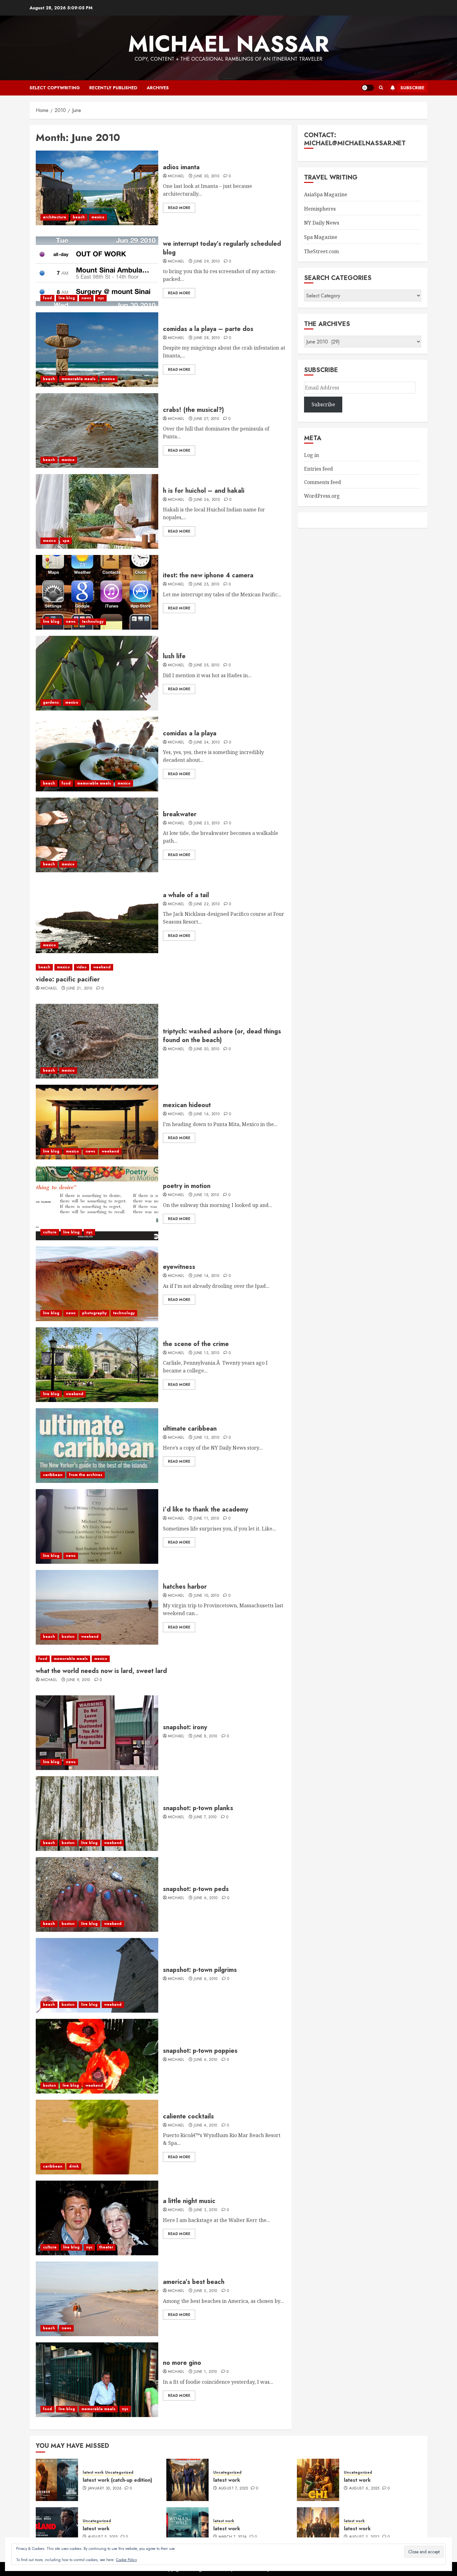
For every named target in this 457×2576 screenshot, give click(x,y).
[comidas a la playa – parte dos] (97, 350)
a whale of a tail (186, 895)
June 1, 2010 (205, 2372)
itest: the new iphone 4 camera (208, 575)
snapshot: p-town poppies (200, 2051)
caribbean (53, 1475)
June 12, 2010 (206, 1438)
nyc (101, 298)
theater (106, 2247)
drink (74, 2166)
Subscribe (412, 88)
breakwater (180, 814)
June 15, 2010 (206, 1195)
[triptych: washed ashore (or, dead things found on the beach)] (97, 1041)
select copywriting (55, 88)
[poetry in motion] (97, 1203)
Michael (176, 176)
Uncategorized (119, 2473)
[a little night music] (97, 2218)
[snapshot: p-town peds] (97, 1894)
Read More (179, 208)
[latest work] (187, 2480)
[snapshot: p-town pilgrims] (97, 1975)
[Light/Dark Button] (368, 88)
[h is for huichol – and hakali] (97, 511)
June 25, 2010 (206, 585)
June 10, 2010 (206, 1596)
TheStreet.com (321, 251)
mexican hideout (187, 1105)
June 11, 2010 (206, 1519)
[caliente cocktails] (97, 2137)
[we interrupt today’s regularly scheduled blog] (97, 269)
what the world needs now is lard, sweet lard (101, 1671)
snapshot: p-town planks (198, 1808)
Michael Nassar (228, 44)
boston (68, 1637)
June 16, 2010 (207, 1114)
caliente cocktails (188, 2116)
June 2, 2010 (205, 2291)
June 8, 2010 (205, 1736)
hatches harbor (185, 1587)
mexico (98, 217)
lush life (174, 656)
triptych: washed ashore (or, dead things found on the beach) (222, 1036)
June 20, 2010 (206, 1049)
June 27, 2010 (206, 419)
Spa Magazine (321, 237)
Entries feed (319, 469)
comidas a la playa (190, 733)
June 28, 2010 (207, 338)
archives (158, 88)
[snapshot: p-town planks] (97, 1814)
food (47, 298)
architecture (55, 217)
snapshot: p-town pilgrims (200, 1970)
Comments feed (323, 482)
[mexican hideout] (97, 1122)
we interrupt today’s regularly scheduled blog (222, 248)
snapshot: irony (185, 1727)
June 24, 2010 (207, 743)
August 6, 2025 (364, 2489)
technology (93, 622)
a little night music (189, 2201)
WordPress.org (322, 496)
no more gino (182, 2363)
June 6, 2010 (205, 1898)
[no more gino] (97, 2380)
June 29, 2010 (207, 262)
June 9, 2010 (78, 1680)
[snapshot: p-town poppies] (97, 2056)
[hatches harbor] (97, 1607)
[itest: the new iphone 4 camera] (97, 592)
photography (94, 1313)
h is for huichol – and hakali (204, 491)
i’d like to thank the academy (205, 1509)
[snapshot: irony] (97, 1733)
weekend (102, 967)
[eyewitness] (97, 1284)
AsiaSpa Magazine (326, 194)
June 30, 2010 (206, 176)
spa (66, 541)
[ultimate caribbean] (97, 1446)
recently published (113, 88)
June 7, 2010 (205, 1817)
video (82, 967)
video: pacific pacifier (68, 979)
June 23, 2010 (207, 823)
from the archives (86, 1475)
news (86, 298)
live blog (67, 298)
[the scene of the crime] (97, 1365)
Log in (312, 455)
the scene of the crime (196, 1344)
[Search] (381, 88)
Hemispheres (320, 209)
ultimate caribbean (190, 1429)
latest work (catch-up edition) (118, 2480)
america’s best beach (194, 2282)
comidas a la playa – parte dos (208, 329)
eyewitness (179, 1267)
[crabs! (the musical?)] (97, 431)
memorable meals (78, 379)
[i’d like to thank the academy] (97, 1526)
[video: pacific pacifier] (161, 967)
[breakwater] (97, 835)
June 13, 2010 (206, 1353)
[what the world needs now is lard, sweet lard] (161, 1659)
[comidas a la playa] (97, 754)
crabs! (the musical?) (193, 410)
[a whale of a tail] (97, 916)
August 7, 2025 (233, 2489)
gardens (51, 702)
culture (50, 1232)
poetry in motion (187, 1186)
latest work (93, 2473)
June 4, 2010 (205, 2060)
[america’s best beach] (97, 2299)
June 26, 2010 (207, 500)
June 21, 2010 (79, 989)
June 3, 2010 (205, 2210)
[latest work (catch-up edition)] (57, 2480)
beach (79, 217)
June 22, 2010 (207, 904)
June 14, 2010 (206, 1276)
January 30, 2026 (105, 2489)
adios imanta (181, 167)
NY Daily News (322, 223)
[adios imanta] (97, 188)
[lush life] (97, 673)
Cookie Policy (126, 2560)
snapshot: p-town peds (196, 1889)
